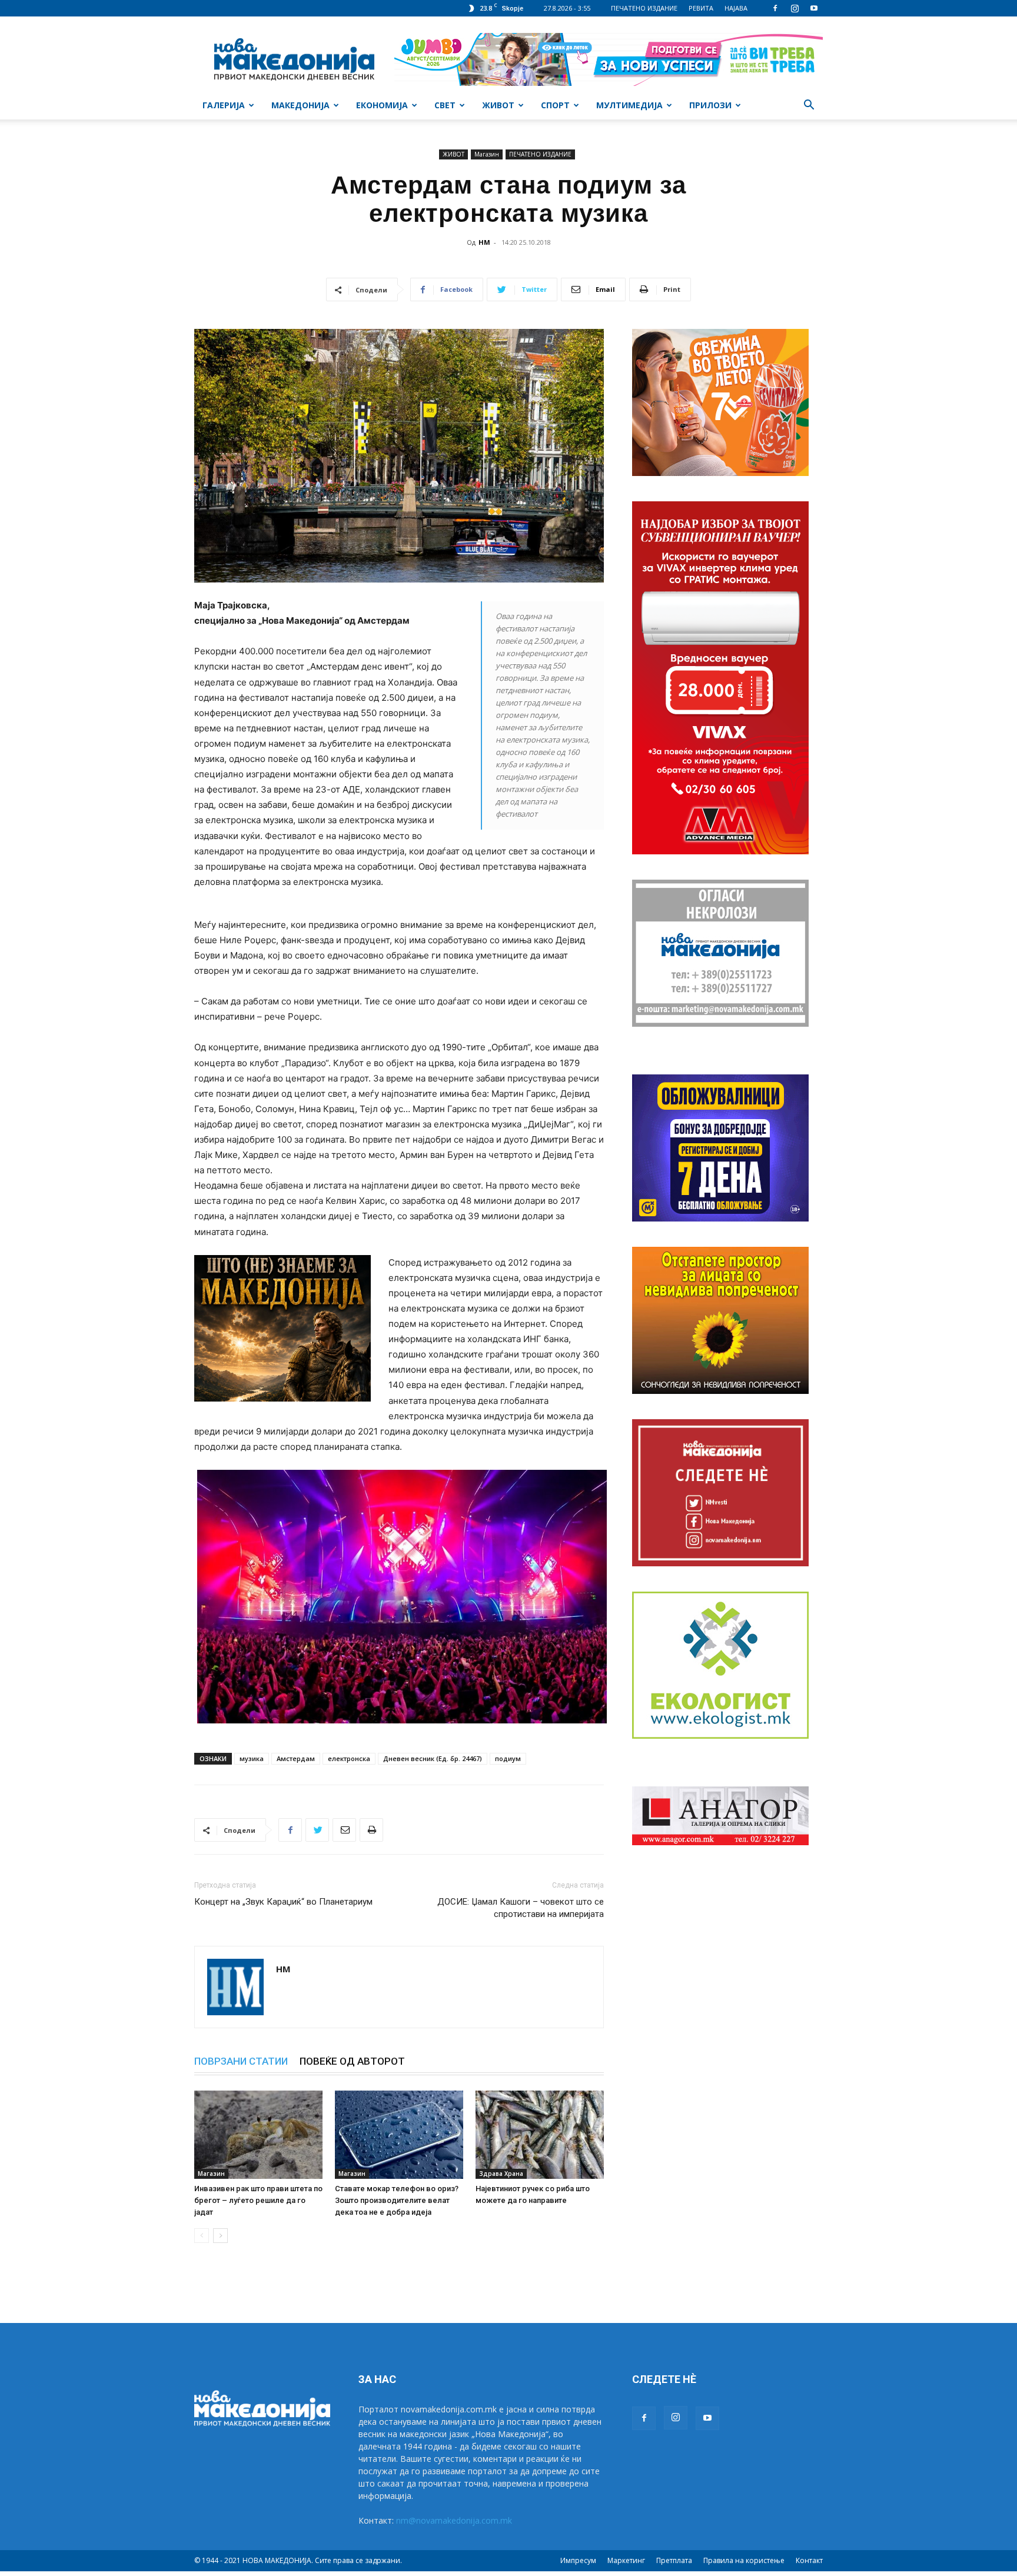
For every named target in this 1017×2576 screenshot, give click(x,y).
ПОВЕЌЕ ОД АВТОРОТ (352, 2061)
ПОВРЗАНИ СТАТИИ (241, 2061)
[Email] (344, 1830)
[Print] (371, 1830)
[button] (809, 106)
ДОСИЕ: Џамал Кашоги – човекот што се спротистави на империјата (521, 1908)
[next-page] (220, 2236)
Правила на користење (744, 2560)
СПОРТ (555, 105)
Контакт (809, 2560)
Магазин (487, 154)
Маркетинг (626, 2560)
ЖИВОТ (498, 105)
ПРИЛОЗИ (710, 105)
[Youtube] (814, 8)
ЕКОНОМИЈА (382, 105)
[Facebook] (775, 8)
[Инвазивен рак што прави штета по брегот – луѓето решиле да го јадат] (258, 2135)
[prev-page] (202, 2236)
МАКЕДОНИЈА (300, 105)
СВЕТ (445, 105)
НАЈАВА (736, 8)
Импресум (578, 2560)
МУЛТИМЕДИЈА (629, 105)
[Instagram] (795, 8)
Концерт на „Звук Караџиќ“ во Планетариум (283, 1902)
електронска (349, 1758)
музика (252, 1758)
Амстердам (296, 1758)
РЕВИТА (701, 8)
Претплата (674, 2560)
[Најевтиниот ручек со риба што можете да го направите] (540, 2135)
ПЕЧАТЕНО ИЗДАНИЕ (644, 8)
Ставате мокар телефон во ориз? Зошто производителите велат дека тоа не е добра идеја (397, 2200)
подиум (508, 1758)
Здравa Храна (501, 2174)
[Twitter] (317, 1830)
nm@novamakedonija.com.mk (454, 2520)
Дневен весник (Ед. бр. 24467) (433, 1758)
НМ (484, 242)
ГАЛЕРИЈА (224, 105)
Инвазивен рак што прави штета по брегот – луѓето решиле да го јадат (258, 2200)
